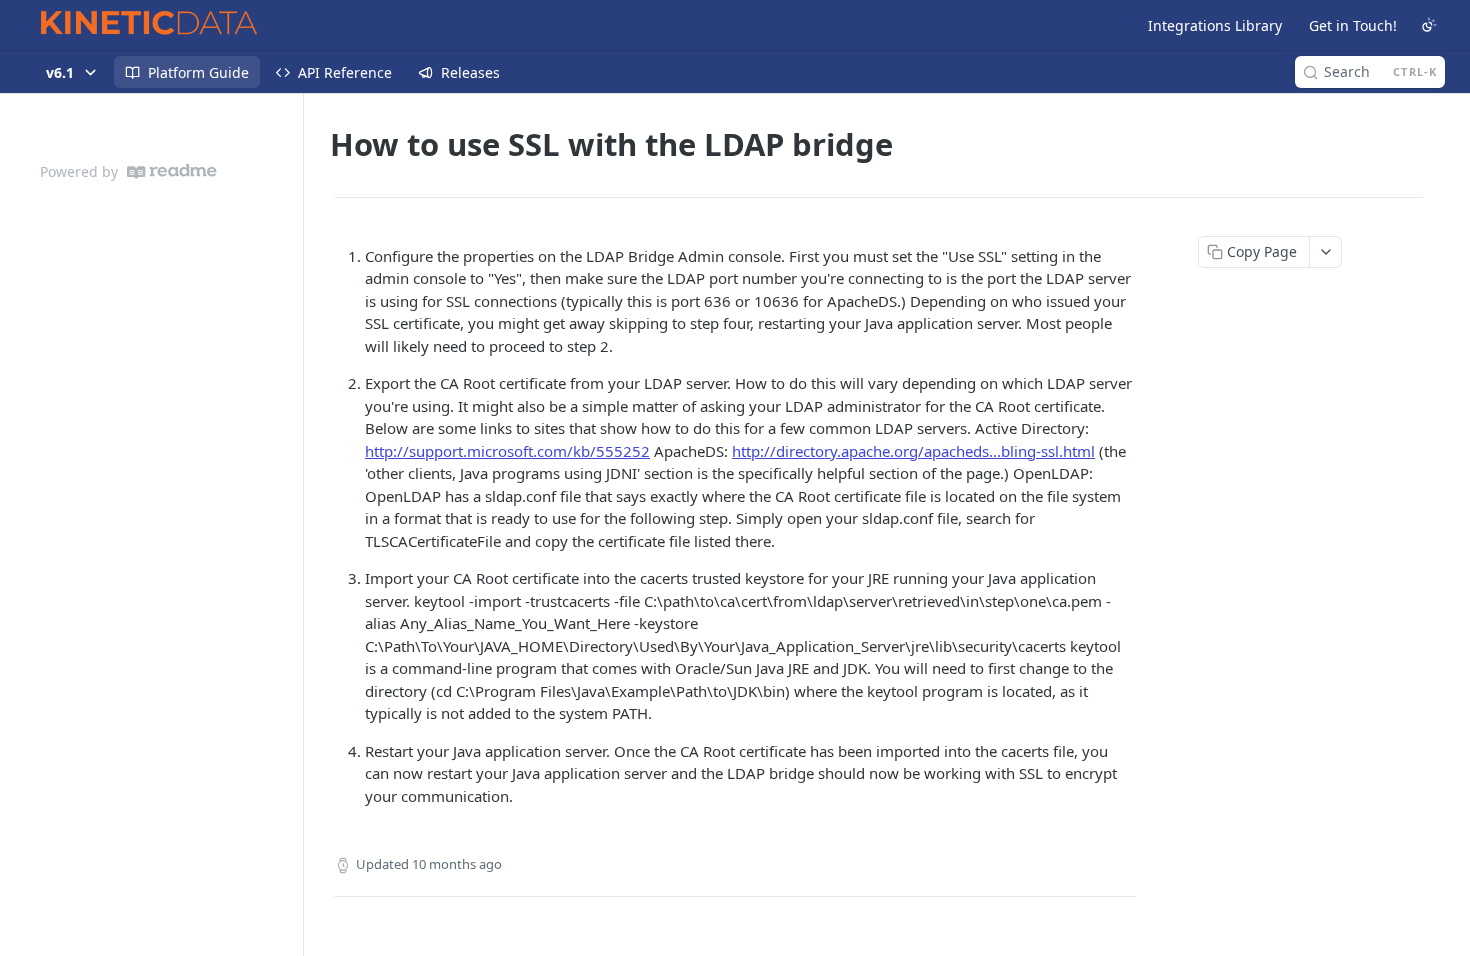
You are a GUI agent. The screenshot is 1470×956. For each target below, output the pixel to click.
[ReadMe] (172, 171)
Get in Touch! (1353, 25)
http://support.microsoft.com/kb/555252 (507, 451)
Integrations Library (1215, 25)
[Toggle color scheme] (1429, 25)
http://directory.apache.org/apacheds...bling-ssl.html (913, 451)
